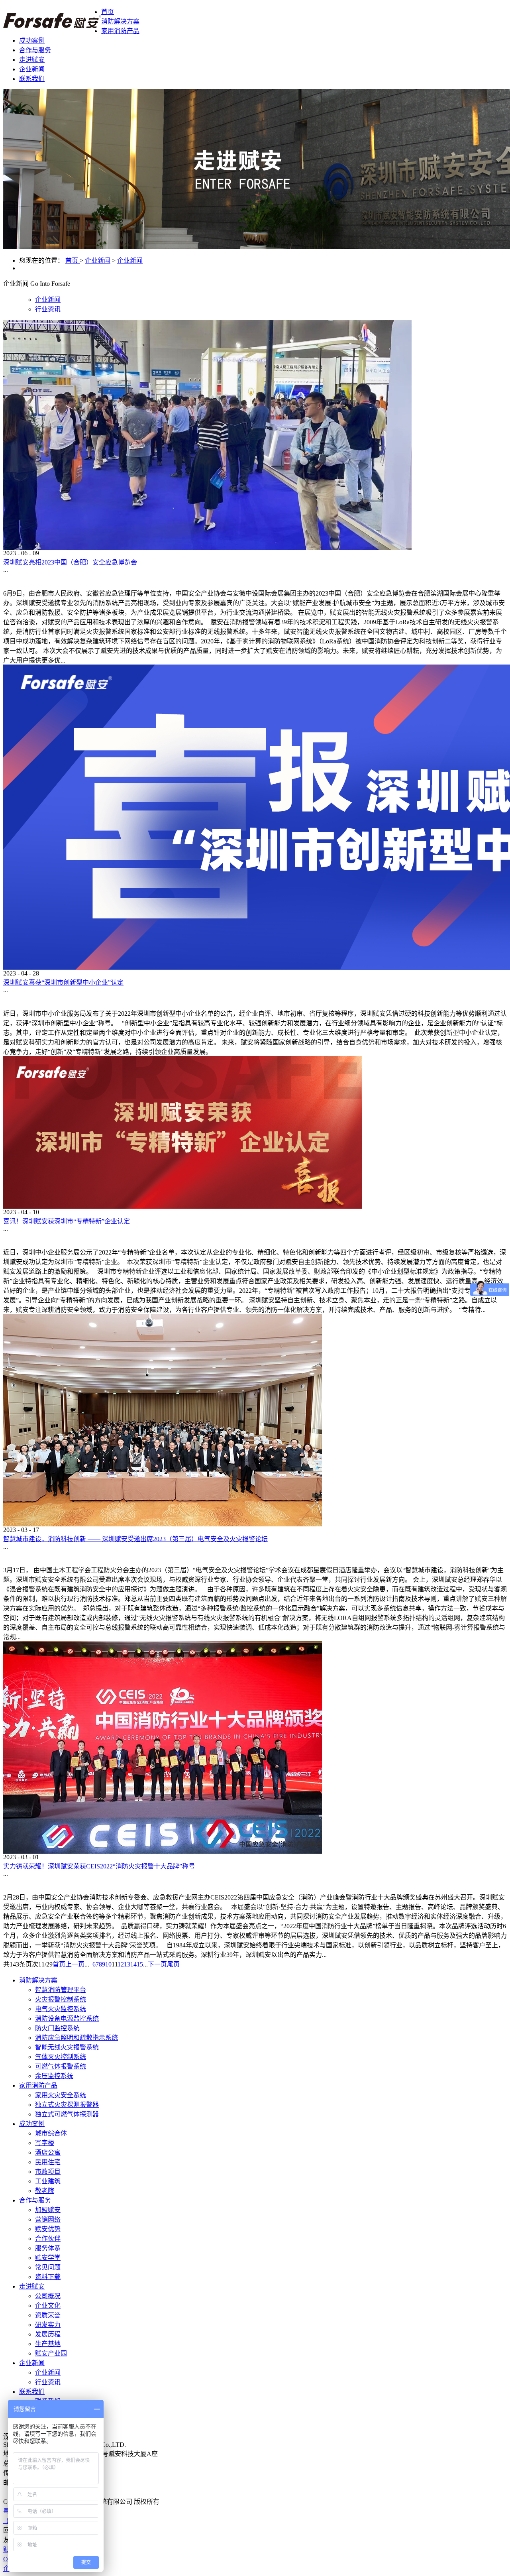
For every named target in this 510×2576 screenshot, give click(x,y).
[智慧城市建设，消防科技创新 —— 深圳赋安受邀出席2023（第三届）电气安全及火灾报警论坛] (163, 1524)
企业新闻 (98, 261)
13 (127, 1964)
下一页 (157, 1964)
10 (108, 1964)
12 (121, 1964)
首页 (108, 12)
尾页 (173, 1964)
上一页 (75, 1964)
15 (140, 1964)
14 (133, 1964)
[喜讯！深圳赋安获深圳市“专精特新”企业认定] (182, 1206)
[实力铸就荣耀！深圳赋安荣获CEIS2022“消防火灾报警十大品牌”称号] (163, 1851)
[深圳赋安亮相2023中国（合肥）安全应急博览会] (207, 548)
